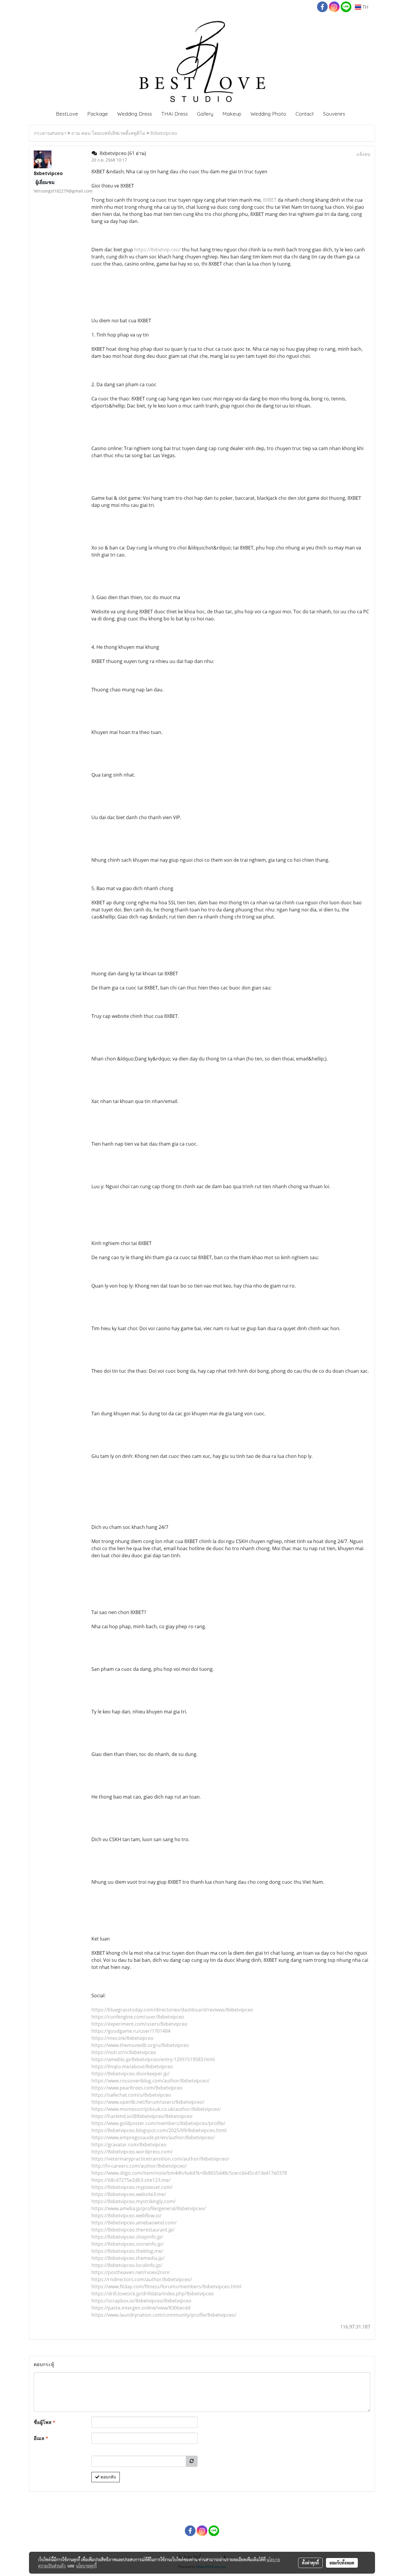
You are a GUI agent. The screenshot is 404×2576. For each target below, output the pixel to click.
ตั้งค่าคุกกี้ (310, 2563)
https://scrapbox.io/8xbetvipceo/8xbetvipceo (141, 2301)
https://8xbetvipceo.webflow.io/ (126, 2216)
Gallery (205, 114)
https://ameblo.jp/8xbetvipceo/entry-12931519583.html (153, 2059)
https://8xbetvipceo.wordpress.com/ (132, 2152)
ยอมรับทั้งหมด (342, 2563)
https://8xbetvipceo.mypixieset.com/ (132, 2187)
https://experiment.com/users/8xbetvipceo (139, 2024)
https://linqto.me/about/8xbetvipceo (132, 2066)
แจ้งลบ (363, 154)
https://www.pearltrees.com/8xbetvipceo (137, 2088)
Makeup (232, 114)
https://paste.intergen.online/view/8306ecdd (141, 2308)
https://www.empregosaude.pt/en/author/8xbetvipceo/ (153, 2137)
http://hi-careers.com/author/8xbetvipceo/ (139, 2166)
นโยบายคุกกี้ (86, 2566)
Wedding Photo (268, 114)
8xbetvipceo (164, 133)
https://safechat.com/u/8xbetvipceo (131, 2095)
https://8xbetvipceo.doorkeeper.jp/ (130, 2074)
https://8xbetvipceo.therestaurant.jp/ (133, 2230)
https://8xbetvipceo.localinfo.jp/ (127, 2265)
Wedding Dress (135, 114)
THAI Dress (174, 114)
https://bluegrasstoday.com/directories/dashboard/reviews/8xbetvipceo (172, 2010)
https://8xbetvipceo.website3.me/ (129, 2194)
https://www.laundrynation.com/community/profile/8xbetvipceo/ (164, 2315)
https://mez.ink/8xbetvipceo (122, 2038)
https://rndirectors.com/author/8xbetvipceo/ (142, 2279)
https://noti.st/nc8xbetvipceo (124, 2052)
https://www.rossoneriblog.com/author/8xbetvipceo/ (151, 2081)
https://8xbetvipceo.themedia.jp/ (128, 2258)
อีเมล (41, 2438)
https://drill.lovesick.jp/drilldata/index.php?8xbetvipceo (153, 2294)
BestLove (67, 114)
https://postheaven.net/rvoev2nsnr (131, 2272)
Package (98, 114)
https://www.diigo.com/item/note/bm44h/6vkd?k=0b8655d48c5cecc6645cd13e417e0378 (189, 2173)
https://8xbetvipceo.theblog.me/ (127, 2251)
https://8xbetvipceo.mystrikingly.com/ (134, 2201)
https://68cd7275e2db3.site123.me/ (131, 2180)
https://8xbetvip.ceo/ (157, 250)
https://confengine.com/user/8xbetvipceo (138, 2017)
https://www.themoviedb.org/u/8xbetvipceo (140, 2045)
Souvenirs (334, 114)
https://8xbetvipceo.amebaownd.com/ (134, 2223)
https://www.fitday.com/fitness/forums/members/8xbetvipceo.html (166, 2286)
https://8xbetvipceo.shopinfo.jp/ (127, 2237)
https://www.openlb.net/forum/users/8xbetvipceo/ (148, 2102)
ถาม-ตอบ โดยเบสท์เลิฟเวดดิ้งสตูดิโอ (108, 133)
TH (365, 7)
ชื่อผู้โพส (45, 2422)
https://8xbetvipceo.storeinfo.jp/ (127, 2244)
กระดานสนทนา (50, 133)
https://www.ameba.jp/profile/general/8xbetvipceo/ (149, 2208)
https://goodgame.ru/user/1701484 (131, 2031)
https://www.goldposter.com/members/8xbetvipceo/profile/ (158, 2123)
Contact (305, 114)
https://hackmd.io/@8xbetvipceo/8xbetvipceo (142, 2116)
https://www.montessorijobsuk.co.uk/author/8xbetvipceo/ (156, 2109)
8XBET (270, 200)
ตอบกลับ (108, 2477)
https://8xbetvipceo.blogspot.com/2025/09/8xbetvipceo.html (159, 2130)
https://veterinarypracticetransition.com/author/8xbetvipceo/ (160, 2159)
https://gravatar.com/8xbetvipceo (129, 2145)
